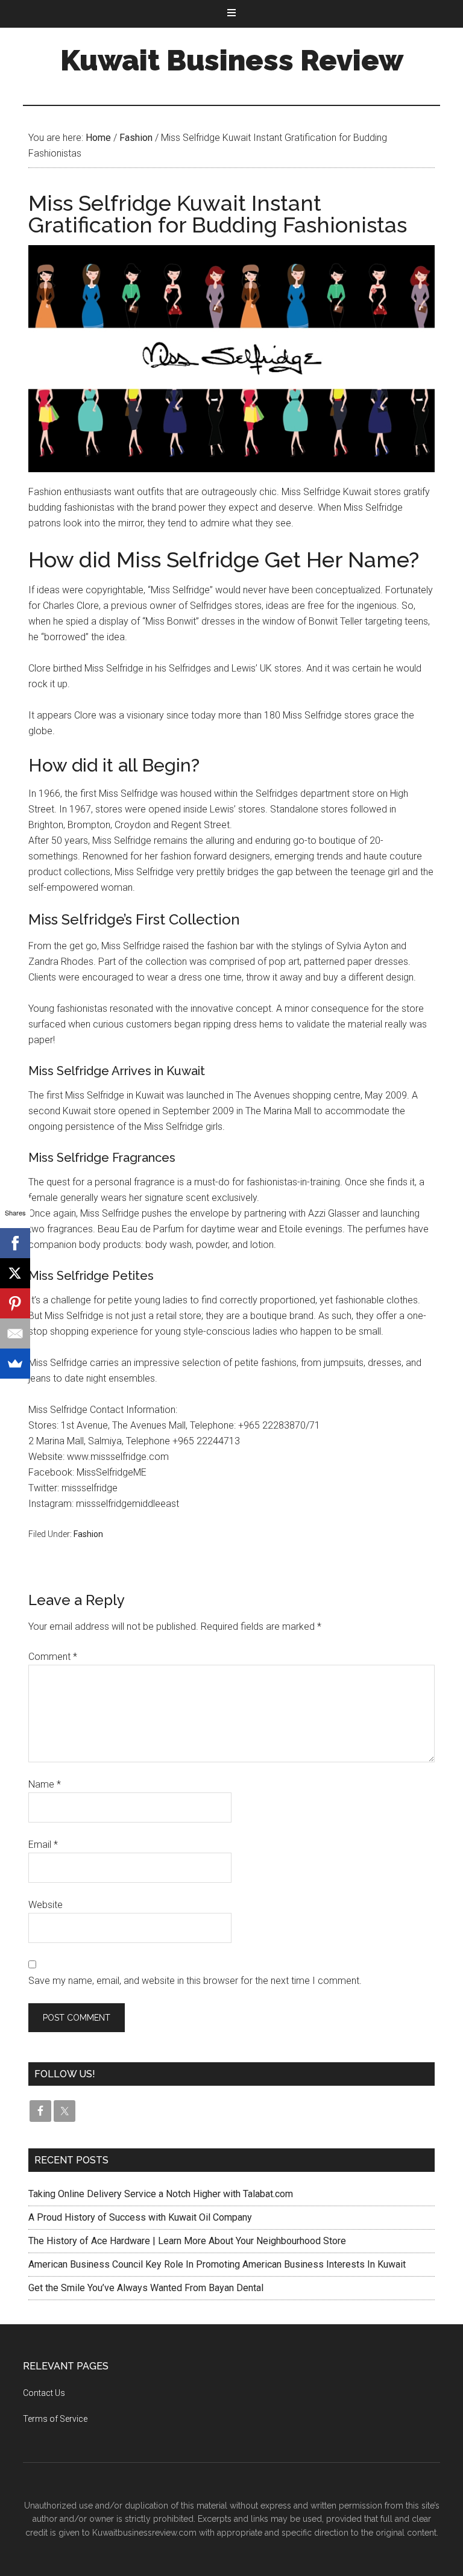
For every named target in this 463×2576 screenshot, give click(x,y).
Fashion (88, 1534)
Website (46, 1905)
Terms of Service (55, 2419)
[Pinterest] (15, 1303)
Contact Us (44, 2393)
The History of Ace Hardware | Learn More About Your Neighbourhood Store (187, 2241)
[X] (15, 1273)
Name (45, 1784)
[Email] (15, 1333)
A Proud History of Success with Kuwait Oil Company (140, 2217)
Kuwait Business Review (232, 60)
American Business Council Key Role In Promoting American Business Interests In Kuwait (217, 2264)
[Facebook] (15, 1243)
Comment (53, 1657)
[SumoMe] (15, 1364)
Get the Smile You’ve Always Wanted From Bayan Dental (146, 2288)
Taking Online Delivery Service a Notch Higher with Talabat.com (161, 2194)
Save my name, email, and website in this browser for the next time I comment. (195, 1981)
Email (43, 1845)
